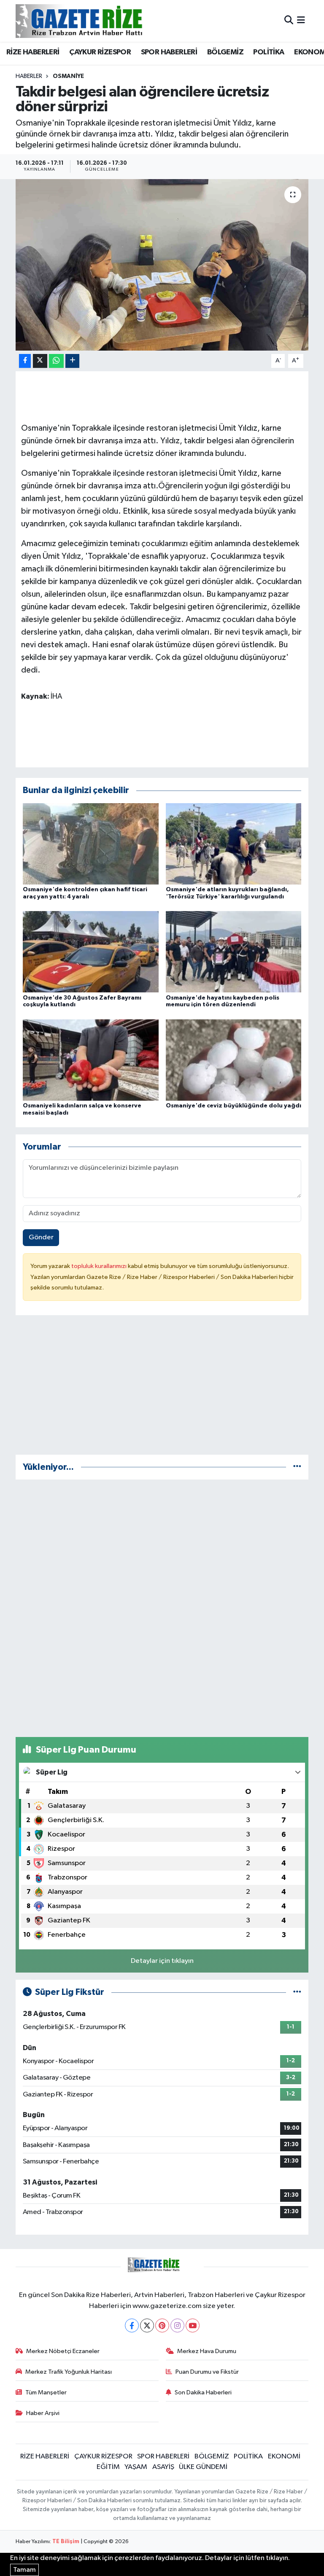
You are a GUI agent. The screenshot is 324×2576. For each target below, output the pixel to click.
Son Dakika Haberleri (203, 2392)
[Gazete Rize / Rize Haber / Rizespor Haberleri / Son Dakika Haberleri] (100, 21)
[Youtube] (193, 2325)
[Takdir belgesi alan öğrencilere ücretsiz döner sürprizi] (162, 265)
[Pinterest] (162, 2325)
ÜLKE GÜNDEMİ (203, 2467)
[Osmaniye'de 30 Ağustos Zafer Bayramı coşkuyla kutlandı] (91, 952)
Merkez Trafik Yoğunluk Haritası (69, 2372)
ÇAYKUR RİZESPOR (100, 52)
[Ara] (289, 21)
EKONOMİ (284, 2457)
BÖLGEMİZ (225, 52)
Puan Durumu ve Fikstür (207, 2372)
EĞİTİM (108, 2467)
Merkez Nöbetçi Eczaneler (63, 2351)
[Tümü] (297, 1467)
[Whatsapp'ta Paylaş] (56, 361)
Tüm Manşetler (46, 2392)
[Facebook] (132, 2325)
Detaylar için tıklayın (162, 1961)
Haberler (29, 76)
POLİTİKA (269, 52)
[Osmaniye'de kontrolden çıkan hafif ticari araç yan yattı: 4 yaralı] (91, 843)
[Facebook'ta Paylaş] (25, 361)
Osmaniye (68, 76)
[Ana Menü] (301, 21)
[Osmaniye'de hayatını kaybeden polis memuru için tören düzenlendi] (234, 952)
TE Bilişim (66, 2542)
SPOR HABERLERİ (169, 52)
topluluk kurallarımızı (100, 1266)
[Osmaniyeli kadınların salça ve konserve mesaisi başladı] (91, 1060)
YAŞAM (136, 2467)
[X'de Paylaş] (40, 361)
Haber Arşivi (43, 2413)
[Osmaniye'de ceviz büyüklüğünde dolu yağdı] (234, 1060)
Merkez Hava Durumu (207, 2351)
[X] (147, 2325)
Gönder (41, 1237)
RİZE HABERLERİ (33, 52)
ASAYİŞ (163, 2467)
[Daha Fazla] (72, 361)
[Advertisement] (162, 1389)
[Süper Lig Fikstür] (297, 1992)
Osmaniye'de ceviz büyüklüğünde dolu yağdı (234, 1106)
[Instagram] (177, 2325)
